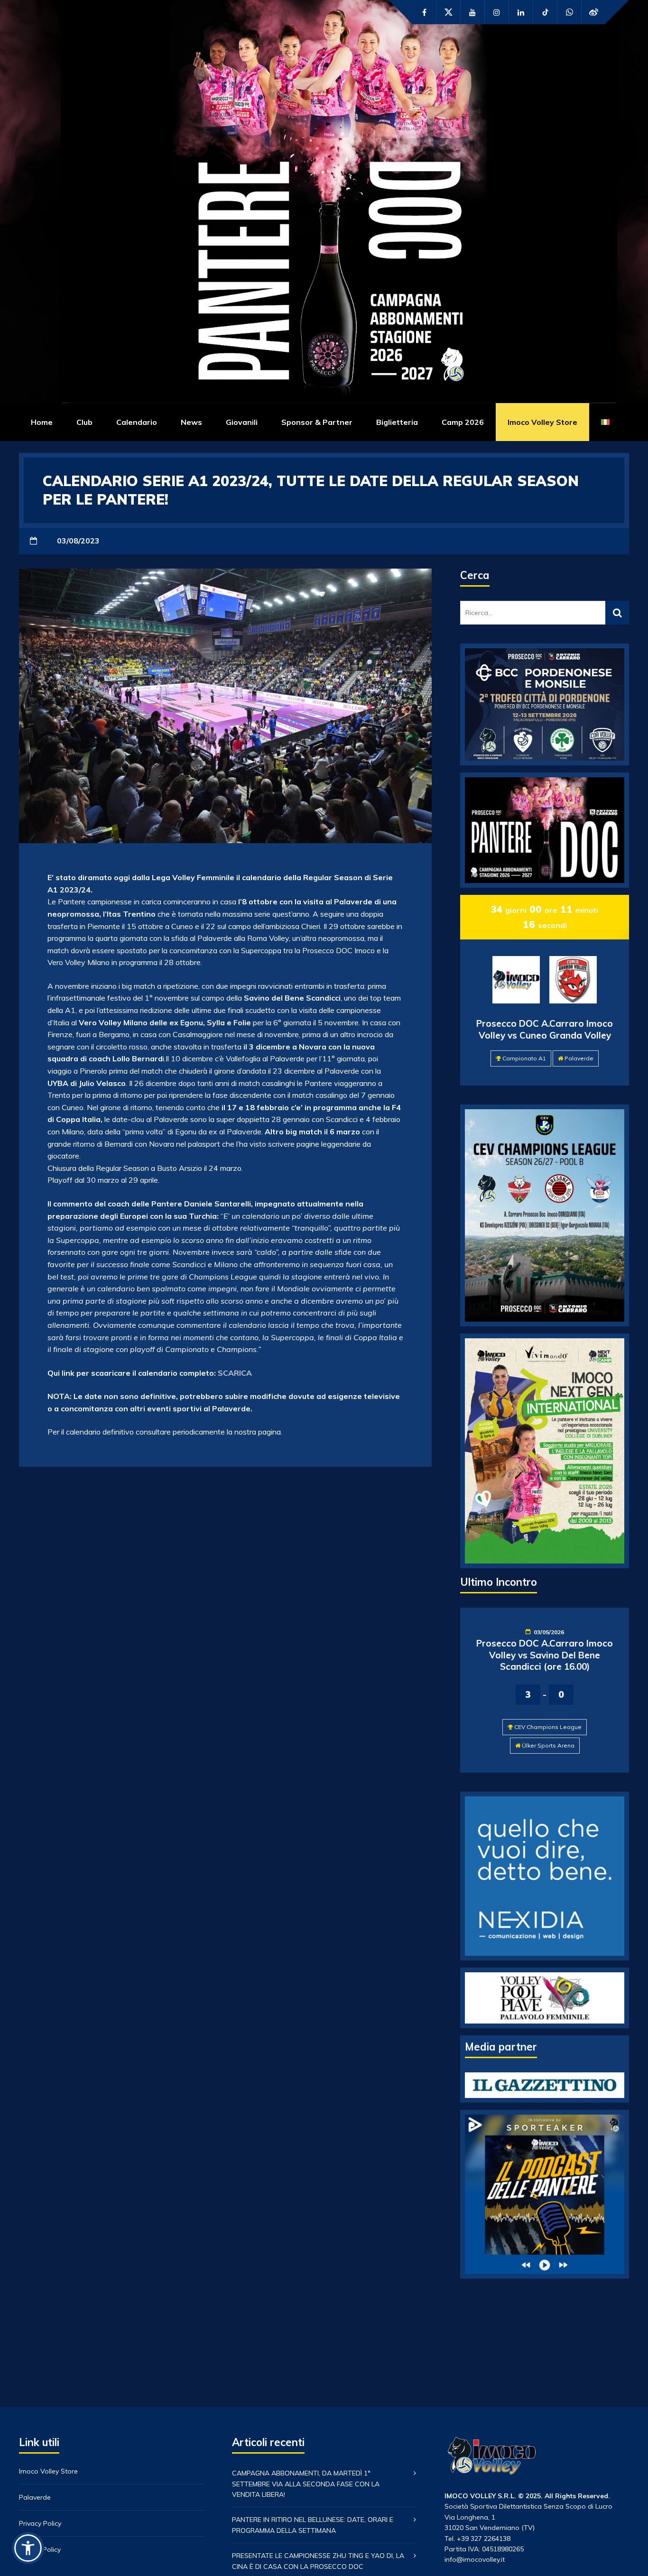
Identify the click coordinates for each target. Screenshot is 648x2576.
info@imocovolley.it (475, 2559)
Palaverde (579, 1058)
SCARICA (235, 1373)
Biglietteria (397, 422)
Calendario (137, 422)
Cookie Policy (40, 2549)
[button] (28, 2548)
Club (84, 422)
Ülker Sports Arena (548, 1745)
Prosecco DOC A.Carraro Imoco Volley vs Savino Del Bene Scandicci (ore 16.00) (545, 1655)
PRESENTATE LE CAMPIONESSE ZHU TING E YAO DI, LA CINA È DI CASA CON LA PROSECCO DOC (318, 2561)
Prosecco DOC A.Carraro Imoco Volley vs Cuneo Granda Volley (545, 1029)
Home (42, 422)
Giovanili (242, 422)
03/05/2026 (549, 1632)
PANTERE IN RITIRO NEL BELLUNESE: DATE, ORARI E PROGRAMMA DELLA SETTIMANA (313, 2525)
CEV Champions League (548, 1727)
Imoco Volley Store (542, 422)
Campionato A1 (524, 1058)
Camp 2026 (463, 422)
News (191, 422)
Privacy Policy (40, 2523)
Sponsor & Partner (317, 422)
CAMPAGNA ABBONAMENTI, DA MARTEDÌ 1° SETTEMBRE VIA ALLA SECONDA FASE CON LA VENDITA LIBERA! (306, 2484)
